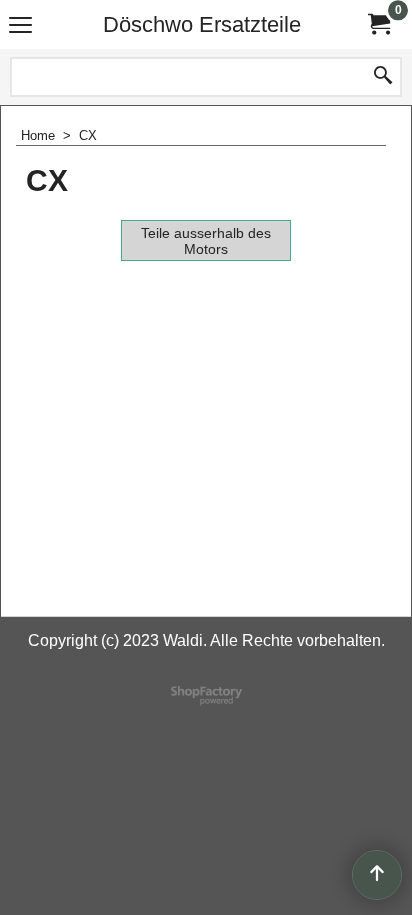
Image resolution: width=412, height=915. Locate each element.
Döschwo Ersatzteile (202, 24)
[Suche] (383, 77)
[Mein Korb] (378, 24)
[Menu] (20, 26)
